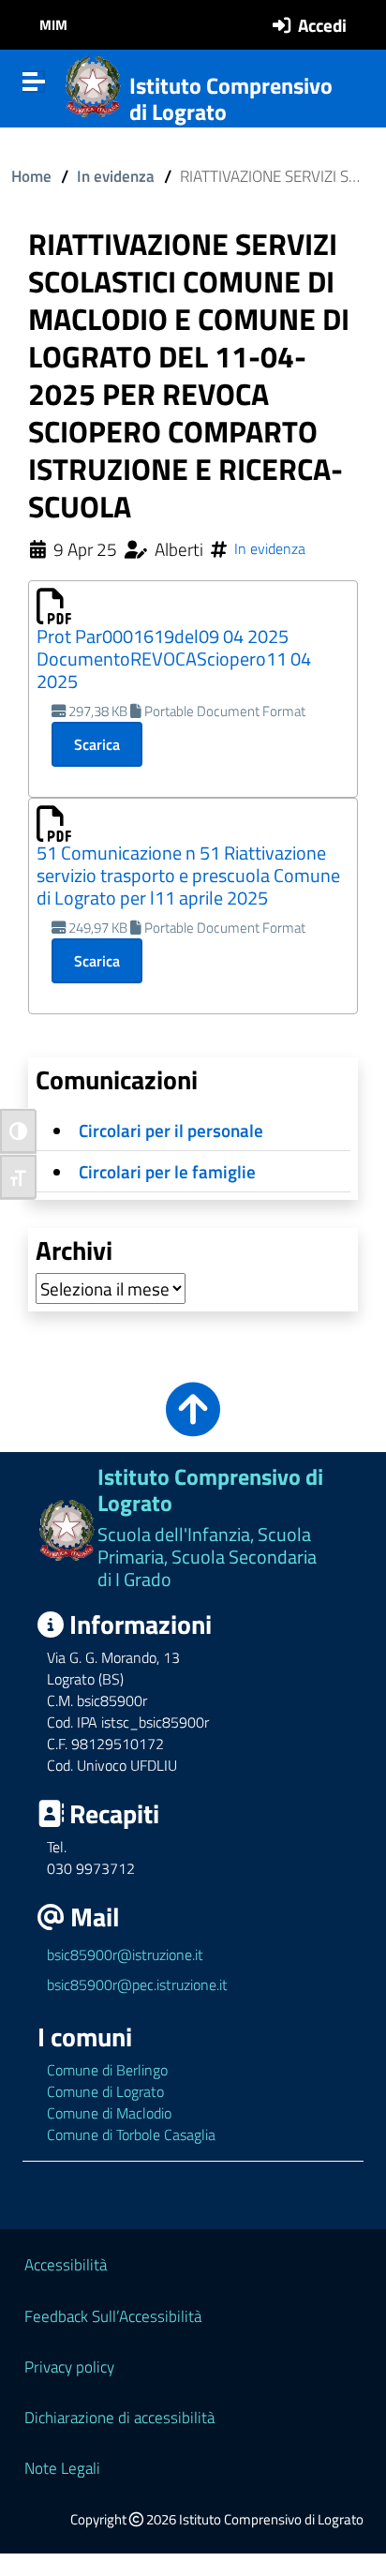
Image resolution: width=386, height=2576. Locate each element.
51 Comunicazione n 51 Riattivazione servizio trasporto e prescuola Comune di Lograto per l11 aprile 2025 (188, 875)
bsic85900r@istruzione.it (125, 1954)
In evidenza (116, 176)
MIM (53, 25)
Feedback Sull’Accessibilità (113, 2316)
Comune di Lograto (105, 2091)
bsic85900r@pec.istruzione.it (137, 1984)
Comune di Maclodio (109, 2113)
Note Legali (62, 2468)
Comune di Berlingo (107, 2070)
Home (31, 176)
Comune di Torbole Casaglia (131, 2134)
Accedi (322, 25)
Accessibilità (66, 2264)
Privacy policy (69, 2366)
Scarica (97, 744)
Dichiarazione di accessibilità (119, 2417)
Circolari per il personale (171, 1130)
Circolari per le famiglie (167, 1171)
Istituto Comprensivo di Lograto (231, 99)
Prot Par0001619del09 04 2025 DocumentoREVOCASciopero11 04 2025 (174, 659)
